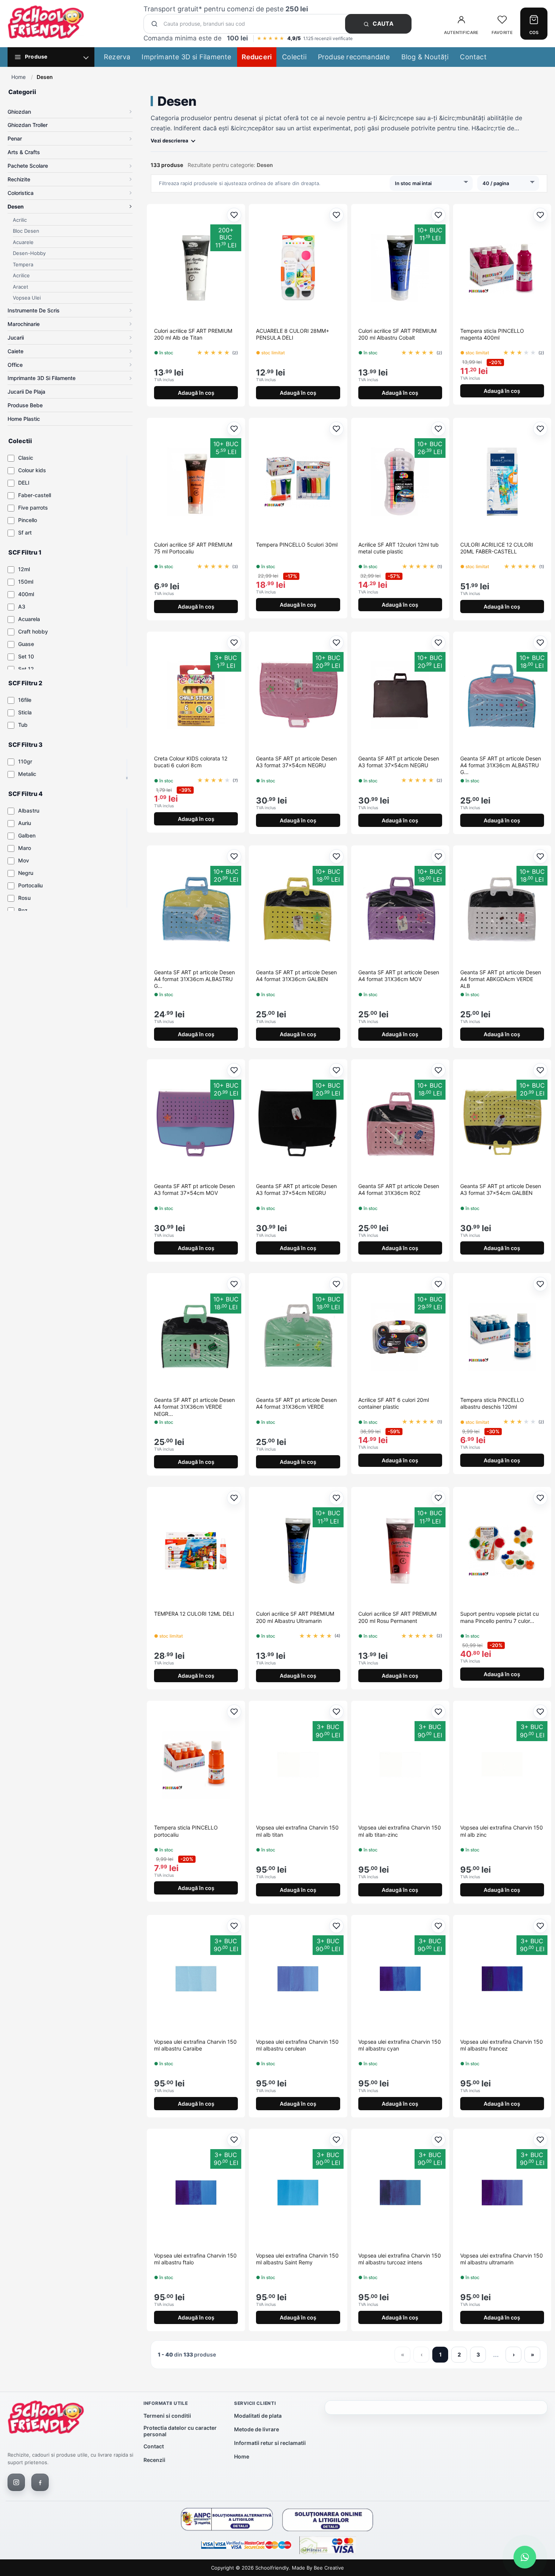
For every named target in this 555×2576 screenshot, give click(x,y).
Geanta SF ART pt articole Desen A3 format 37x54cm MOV (194, 1189)
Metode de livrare (257, 2429)
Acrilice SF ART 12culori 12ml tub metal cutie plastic (399, 548)
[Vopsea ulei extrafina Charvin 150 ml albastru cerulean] (298, 1979)
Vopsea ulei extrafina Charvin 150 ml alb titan (297, 1831)
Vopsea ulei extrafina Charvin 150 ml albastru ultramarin (502, 2259)
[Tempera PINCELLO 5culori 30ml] (298, 482)
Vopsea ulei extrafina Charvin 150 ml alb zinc (502, 1831)
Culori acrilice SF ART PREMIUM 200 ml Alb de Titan (193, 334)
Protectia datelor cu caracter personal (180, 2431)
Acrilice (21, 275)
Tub (23, 725)
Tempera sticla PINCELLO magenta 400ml (492, 334)
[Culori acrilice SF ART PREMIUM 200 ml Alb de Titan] (196, 268)
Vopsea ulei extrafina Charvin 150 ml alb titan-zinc (400, 1831)
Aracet (21, 287)
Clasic (26, 458)
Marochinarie (24, 324)
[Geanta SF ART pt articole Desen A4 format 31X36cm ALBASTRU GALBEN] (502, 695)
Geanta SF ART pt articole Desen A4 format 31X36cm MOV (399, 976)
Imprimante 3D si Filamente (186, 57)
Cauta (382, 24)
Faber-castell (35, 495)
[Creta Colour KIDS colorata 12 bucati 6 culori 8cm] (196, 695)
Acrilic (20, 220)
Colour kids (32, 470)
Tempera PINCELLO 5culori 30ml (297, 545)
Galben (27, 835)
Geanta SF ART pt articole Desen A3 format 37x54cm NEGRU (296, 762)
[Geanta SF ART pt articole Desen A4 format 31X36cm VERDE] (298, 1337)
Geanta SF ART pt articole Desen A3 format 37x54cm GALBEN (501, 1189)
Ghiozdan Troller (28, 125)
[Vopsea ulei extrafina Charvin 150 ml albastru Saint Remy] (298, 2193)
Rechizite (19, 179)
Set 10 (26, 656)
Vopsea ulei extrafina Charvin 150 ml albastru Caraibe (195, 2045)
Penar (15, 138)
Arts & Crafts (24, 152)
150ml (26, 582)
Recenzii (154, 2460)
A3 (22, 607)
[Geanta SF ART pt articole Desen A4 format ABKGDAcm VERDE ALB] (502, 909)
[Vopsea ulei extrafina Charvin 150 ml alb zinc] (502, 1765)
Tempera (23, 264)
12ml (24, 569)
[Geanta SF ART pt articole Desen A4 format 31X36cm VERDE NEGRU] (196, 1337)
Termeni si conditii (167, 2416)
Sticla (25, 712)
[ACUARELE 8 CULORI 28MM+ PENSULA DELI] (298, 268)
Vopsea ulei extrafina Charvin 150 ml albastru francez (502, 2045)
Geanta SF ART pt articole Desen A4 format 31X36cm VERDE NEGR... (194, 1407)
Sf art (25, 532)
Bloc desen (26, 231)
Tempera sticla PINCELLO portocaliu (186, 1831)
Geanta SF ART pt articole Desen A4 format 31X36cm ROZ (399, 1189)
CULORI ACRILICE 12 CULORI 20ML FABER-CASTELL (497, 548)
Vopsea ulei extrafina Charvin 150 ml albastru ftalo (195, 2259)
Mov (24, 860)
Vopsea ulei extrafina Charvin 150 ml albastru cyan (400, 2045)
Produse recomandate (354, 57)
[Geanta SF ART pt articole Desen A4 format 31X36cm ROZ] (400, 1123)
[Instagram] (16, 2482)
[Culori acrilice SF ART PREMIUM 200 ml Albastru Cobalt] (400, 268)
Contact (473, 57)
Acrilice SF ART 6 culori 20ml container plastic (394, 1403)
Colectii (294, 57)
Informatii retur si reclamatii (270, 2443)
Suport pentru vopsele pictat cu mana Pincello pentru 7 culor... (499, 1617)
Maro (25, 848)
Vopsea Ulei (27, 298)
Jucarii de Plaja (26, 392)
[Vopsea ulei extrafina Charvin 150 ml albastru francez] (502, 1979)
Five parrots (33, 508)
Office (15, 365)
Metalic (27, 774)
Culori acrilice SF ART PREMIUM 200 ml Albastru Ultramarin (295, 1617)
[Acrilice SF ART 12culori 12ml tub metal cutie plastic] (400, 482)
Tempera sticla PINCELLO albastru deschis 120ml (492, 1403)
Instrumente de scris (34, 310)
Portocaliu (30, 885)
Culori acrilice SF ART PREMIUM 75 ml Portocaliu (193, 548)
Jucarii (16, 338)
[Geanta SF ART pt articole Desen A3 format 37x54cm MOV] (196, 1123)
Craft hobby (33, 631)
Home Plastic (24, 419)
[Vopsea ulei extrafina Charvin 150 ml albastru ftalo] (196, 2193)
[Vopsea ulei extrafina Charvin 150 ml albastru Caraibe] (196, 1979)
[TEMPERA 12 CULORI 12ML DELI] (196, 1551)
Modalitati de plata (258, 2416)
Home (18, 77)
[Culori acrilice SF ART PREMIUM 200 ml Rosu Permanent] (400, 1551)
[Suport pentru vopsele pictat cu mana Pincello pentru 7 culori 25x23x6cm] (502, 1551)
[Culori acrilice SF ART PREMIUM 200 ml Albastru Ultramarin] (298, 1551)
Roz (23, 910)
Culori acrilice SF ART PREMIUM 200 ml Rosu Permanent (397, 1617)
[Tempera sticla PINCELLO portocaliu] (196, 1765)
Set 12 (26, 669)
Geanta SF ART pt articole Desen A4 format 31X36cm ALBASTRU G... (501, 765)
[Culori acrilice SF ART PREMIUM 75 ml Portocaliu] (196, 482)
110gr (25, 761)
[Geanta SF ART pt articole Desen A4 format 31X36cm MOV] (400, 909)
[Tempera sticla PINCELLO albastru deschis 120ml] (502, 1337)
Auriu (25, 823)
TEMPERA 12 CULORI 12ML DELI (194, 1614)
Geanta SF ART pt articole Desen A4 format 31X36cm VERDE (296, 1403)
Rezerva (117, 57)
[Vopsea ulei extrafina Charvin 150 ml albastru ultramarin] (502, 2193)
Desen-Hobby (29, 253)
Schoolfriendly (272, 2568)
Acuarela (29, 619)
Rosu (24, 898)
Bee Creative (329, 2568)
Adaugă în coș (196, 393)
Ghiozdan (19, 112)
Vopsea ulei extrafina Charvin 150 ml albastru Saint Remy (297, 2259)
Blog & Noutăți (425, 57)
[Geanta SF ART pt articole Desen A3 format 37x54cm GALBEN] (502, 1123)
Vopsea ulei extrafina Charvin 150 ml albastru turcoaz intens (400, 2259)
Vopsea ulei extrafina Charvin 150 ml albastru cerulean (297, 2045)
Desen (16, 206)
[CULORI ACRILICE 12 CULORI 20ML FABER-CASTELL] (502, 482)
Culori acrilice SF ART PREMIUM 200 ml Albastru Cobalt (397, 334)
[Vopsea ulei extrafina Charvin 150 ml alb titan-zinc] (400, 1765)
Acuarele (23, 242)
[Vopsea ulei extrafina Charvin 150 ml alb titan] (298, 1765)
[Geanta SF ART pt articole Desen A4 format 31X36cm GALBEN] (298, 909)
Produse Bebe (25, 405)
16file (25, 700)
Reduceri (257, 57)
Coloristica (21, 193)
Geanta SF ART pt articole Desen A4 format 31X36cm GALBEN (296, 976)
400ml (26, 594)
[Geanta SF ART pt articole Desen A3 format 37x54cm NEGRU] (298, 695)
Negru (26, 873)
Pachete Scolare (28, 166)
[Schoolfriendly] (46, 2419)
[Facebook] (40, 2482)
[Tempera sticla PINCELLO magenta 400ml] (502, 268)
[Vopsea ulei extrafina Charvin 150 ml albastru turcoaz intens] (400, 2193)
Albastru (29, 811)
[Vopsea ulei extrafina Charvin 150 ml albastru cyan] (400, 1979)
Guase (26, 644)
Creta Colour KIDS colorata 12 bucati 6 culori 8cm (191, 762)
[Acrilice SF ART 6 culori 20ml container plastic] (400, 1337)
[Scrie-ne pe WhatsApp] (525, 2557)
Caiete (15, 351)
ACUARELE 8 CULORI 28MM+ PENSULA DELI (293, 334)
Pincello (28, 520)
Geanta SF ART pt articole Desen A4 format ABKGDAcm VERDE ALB (501, 979)
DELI (24, 483)
